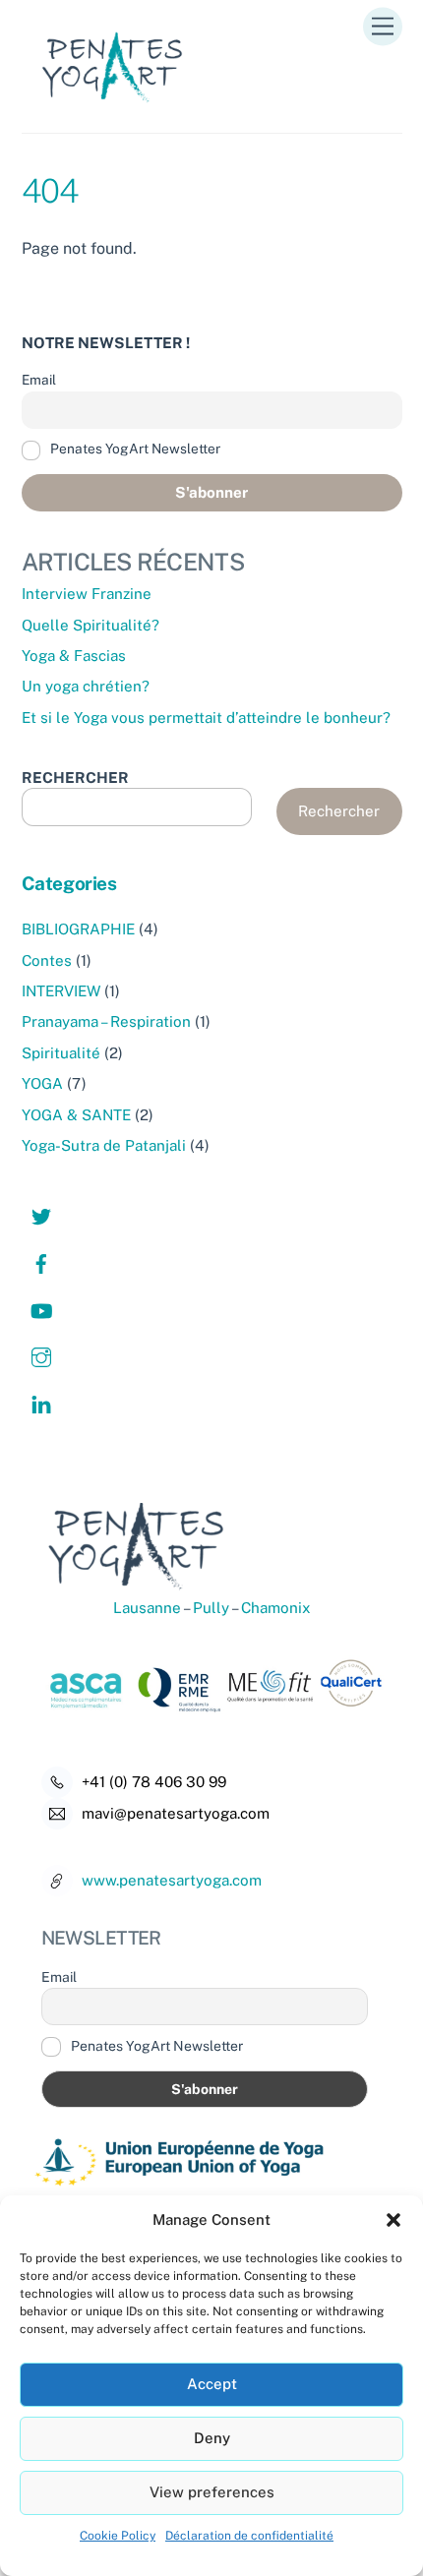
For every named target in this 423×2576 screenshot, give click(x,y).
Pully (210, 1608)
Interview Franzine (87, 594)
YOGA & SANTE (76, 1115)
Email (39, 380)
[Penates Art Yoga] (120, 108)
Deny (212, 2438)
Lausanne (147, 1608)
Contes (47, 960)
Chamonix (276, 1608)
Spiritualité (61, 1053)
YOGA (42, 1083)
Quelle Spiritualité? (91, 625)
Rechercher (339, 811)
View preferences (212, 2492)
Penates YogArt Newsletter (134, 449)
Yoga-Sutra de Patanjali (104, 1145)
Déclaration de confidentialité (249, 2536)
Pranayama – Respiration (106, 1021)
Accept (212, 2384)
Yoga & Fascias (74, 656)
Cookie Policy (118, 2536)
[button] (393, 2220)
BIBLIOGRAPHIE (78, 929)
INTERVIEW (61, 991)
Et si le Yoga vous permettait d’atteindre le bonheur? (206, 718)
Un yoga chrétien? (86, 686)
